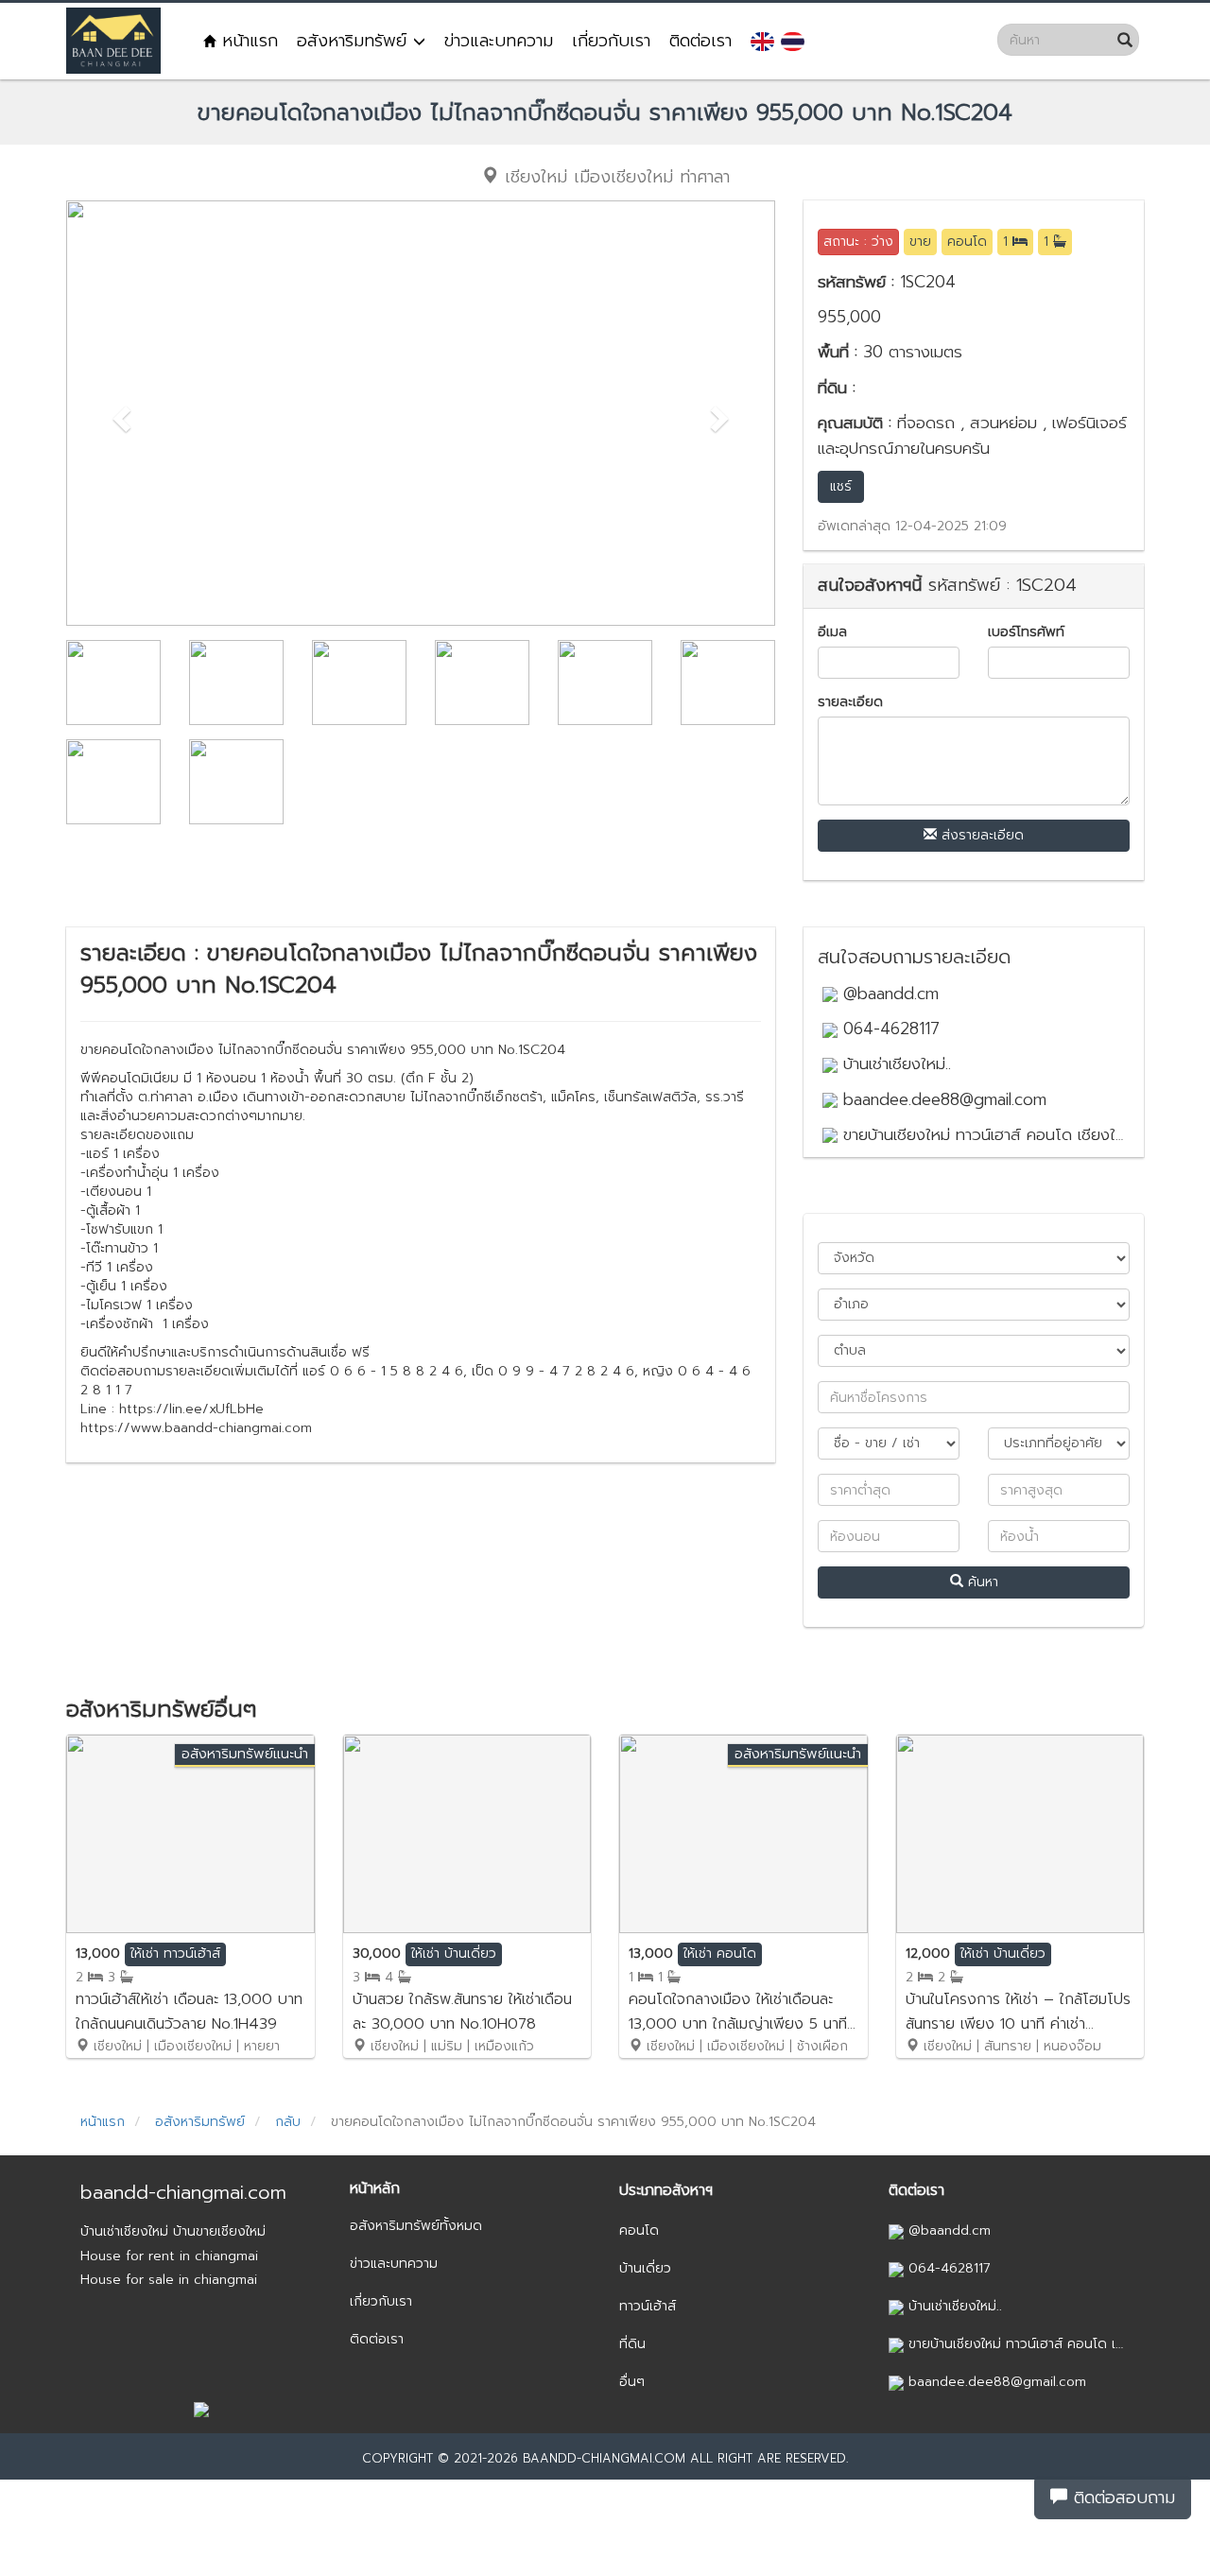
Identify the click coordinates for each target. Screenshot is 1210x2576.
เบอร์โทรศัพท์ (1026, 632)
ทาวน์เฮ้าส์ (648, 2306)
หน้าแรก (247, 41)
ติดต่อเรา (700, 41)
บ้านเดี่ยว (645, 2268)
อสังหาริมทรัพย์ (355, 41)
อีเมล (832, 632)
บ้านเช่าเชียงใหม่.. (894, 1063)
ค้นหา (981, 1582)
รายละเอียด (850, 702)
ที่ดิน (632, 2344)
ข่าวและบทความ (499, 41)
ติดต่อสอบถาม (1121, 2498)
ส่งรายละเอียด (980, 835)
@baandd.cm (888, 994)
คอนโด (639, 2230)
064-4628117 (889, 1029)
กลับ (288, 2122)
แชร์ (841, 486)
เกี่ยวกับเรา (611, 41)
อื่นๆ (632, 2382)
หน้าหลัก (375, 2188)
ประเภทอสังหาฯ (666, 2190)
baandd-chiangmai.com (183, 2192)
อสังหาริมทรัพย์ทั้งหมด (416, 2226)
